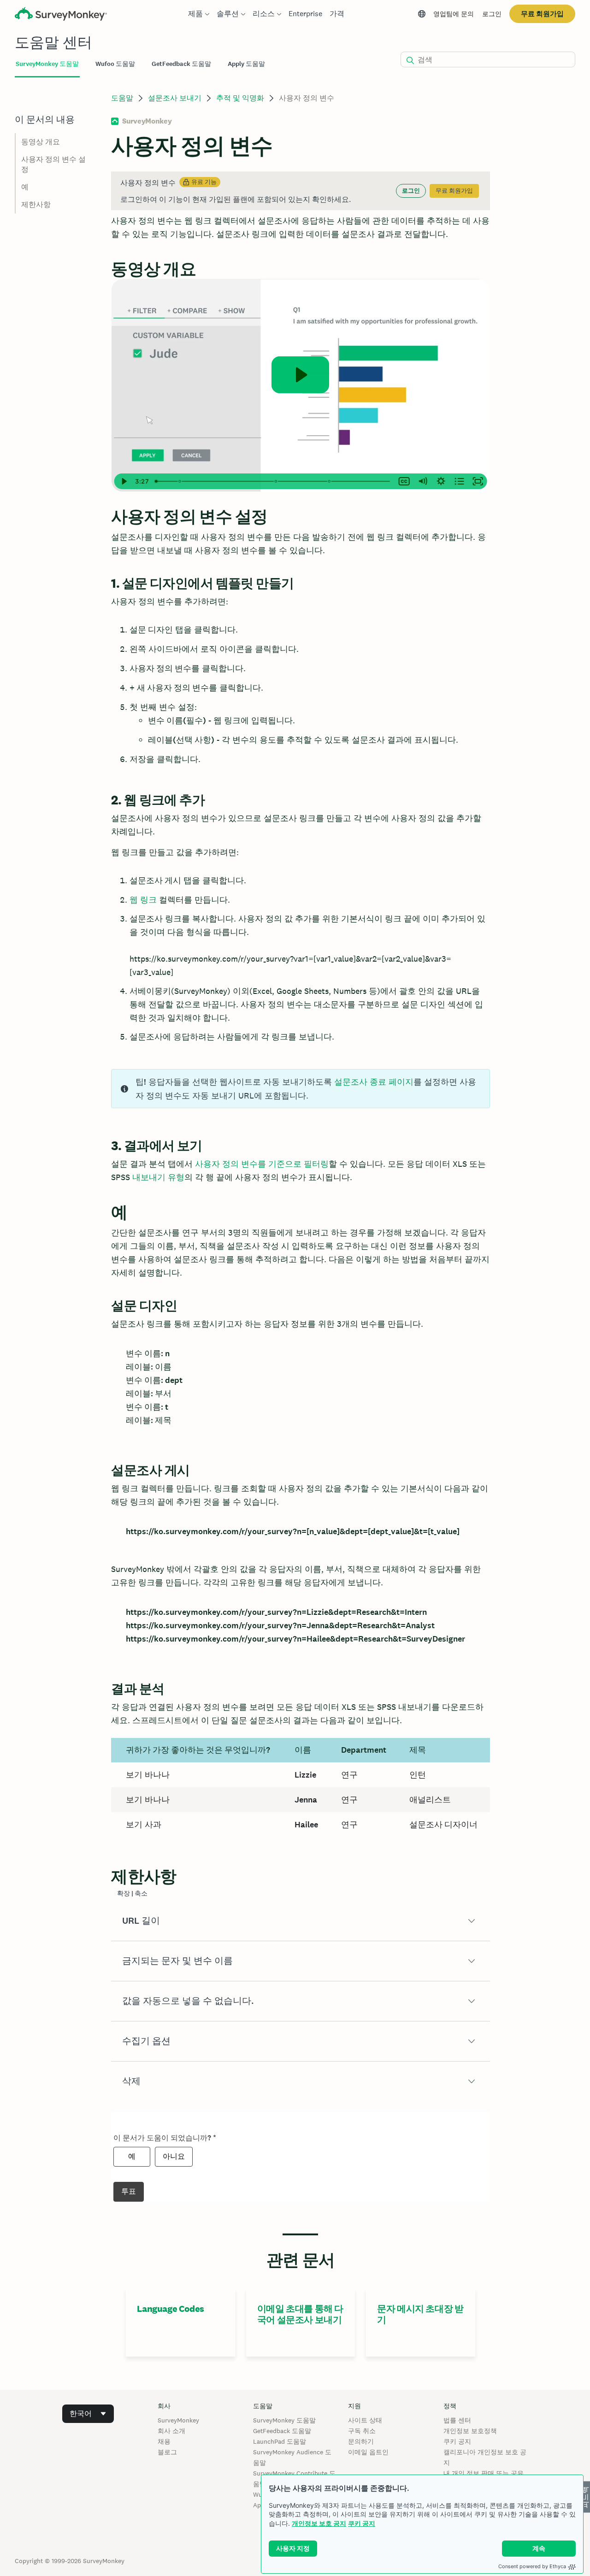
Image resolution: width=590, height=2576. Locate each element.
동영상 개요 (41, 142)
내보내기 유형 (158, 1177)
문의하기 (361, 2441)
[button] (300, 1921)
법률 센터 (457, 2420)
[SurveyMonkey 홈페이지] (61, 15)
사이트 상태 (365, 2420)
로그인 (492, 14)
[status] (300, 191)
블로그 (167, 2452)
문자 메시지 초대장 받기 (420, 2314)
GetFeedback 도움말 (282, 2431)
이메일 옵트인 (368, 2452)
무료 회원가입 (542, 14)
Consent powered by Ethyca (532, 2566)
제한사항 (36, 204)
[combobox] (88, 2414)
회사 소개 (171, 2431)
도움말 (122, 98)
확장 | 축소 (132, 1894)
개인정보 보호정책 (470, 2431)
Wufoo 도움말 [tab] (115, 64)
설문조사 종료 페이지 (374, 1082)
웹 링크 (143, 900)
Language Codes (170, 2309)
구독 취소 (362, 2431)
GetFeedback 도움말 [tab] (181, 64)
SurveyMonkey (178, 2420)
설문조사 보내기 (175, 98)
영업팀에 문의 (454, 14)
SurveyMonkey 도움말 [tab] (47, 64)
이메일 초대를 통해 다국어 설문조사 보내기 (300, 2314)
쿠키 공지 (362, 2523)
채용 (164, 2441)
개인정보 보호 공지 (319, 2523)
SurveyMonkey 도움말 (284, 2420)
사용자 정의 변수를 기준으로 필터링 (262, 1164)
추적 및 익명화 (240, 98)
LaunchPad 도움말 (280, 2441)
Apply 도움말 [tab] (246, 64)
